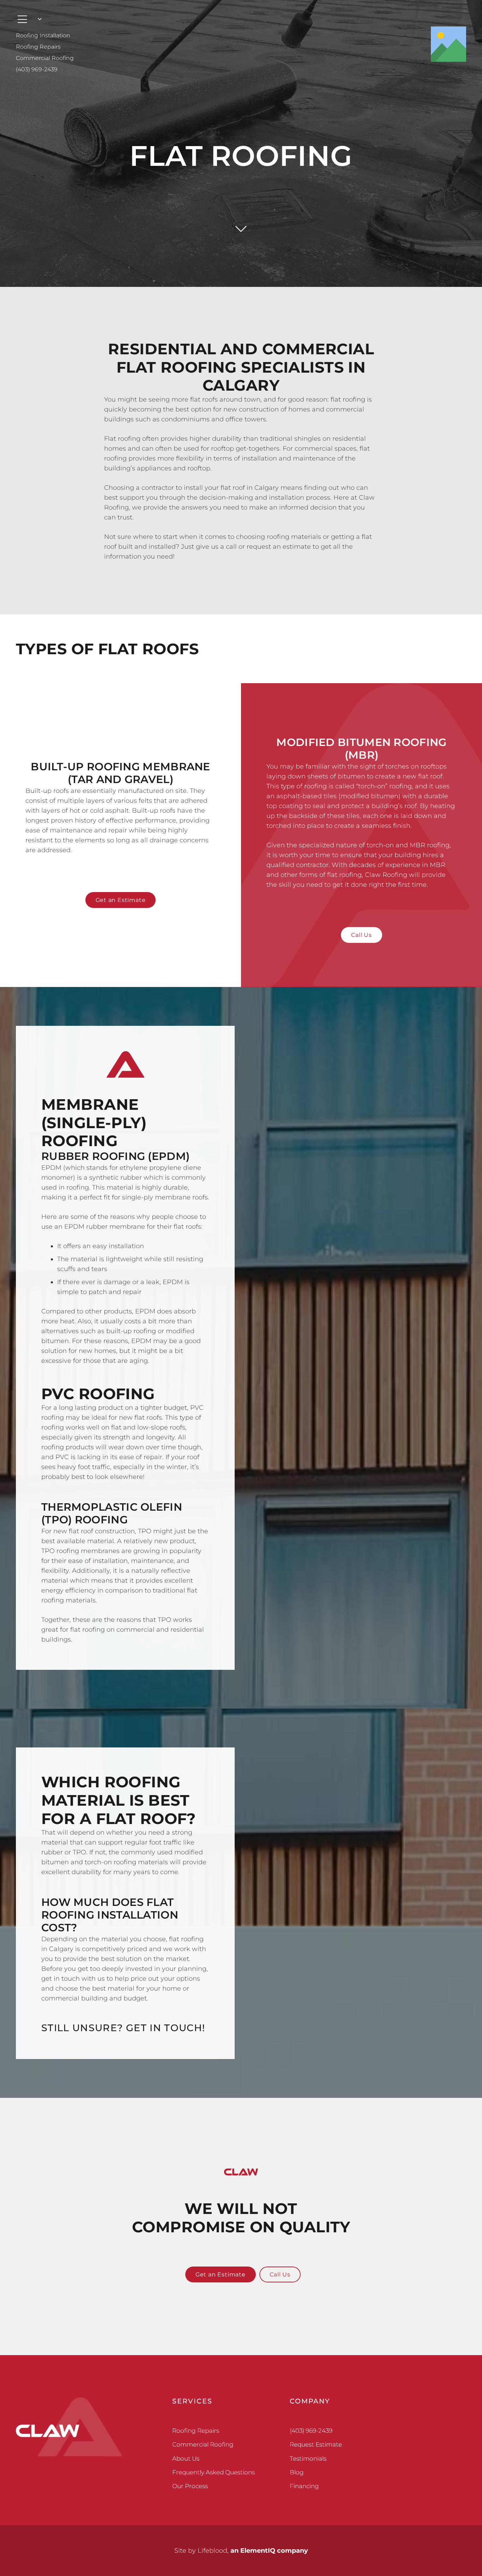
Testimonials (308, 2458)
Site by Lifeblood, (241, 2551)
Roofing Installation (43, 35)
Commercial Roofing (45, 58)
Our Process (190, 2486)
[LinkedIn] (455, 2409)
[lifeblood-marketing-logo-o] (241, 2538)
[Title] (448, 44)
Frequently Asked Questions (213, 2472)
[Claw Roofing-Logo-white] (69, 2427)
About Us (186, 2458)
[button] (29, 19)
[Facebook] (433, 2409)
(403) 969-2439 (37, 69)
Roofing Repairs (38, 47)
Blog (297, 2472)
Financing (304, 2486)
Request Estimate (316, 2444)
